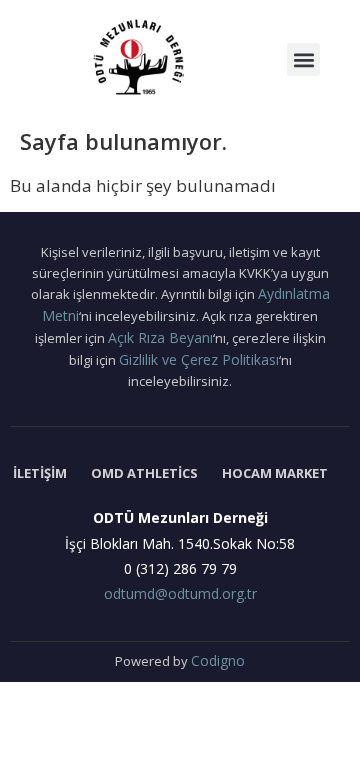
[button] (303, 59)
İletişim (40, 473)
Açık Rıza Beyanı (160, 337)
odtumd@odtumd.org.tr (180, 593)
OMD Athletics (144, 473)
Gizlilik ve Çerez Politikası (199, 359)
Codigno (218, 660)
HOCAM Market (275, 473)
